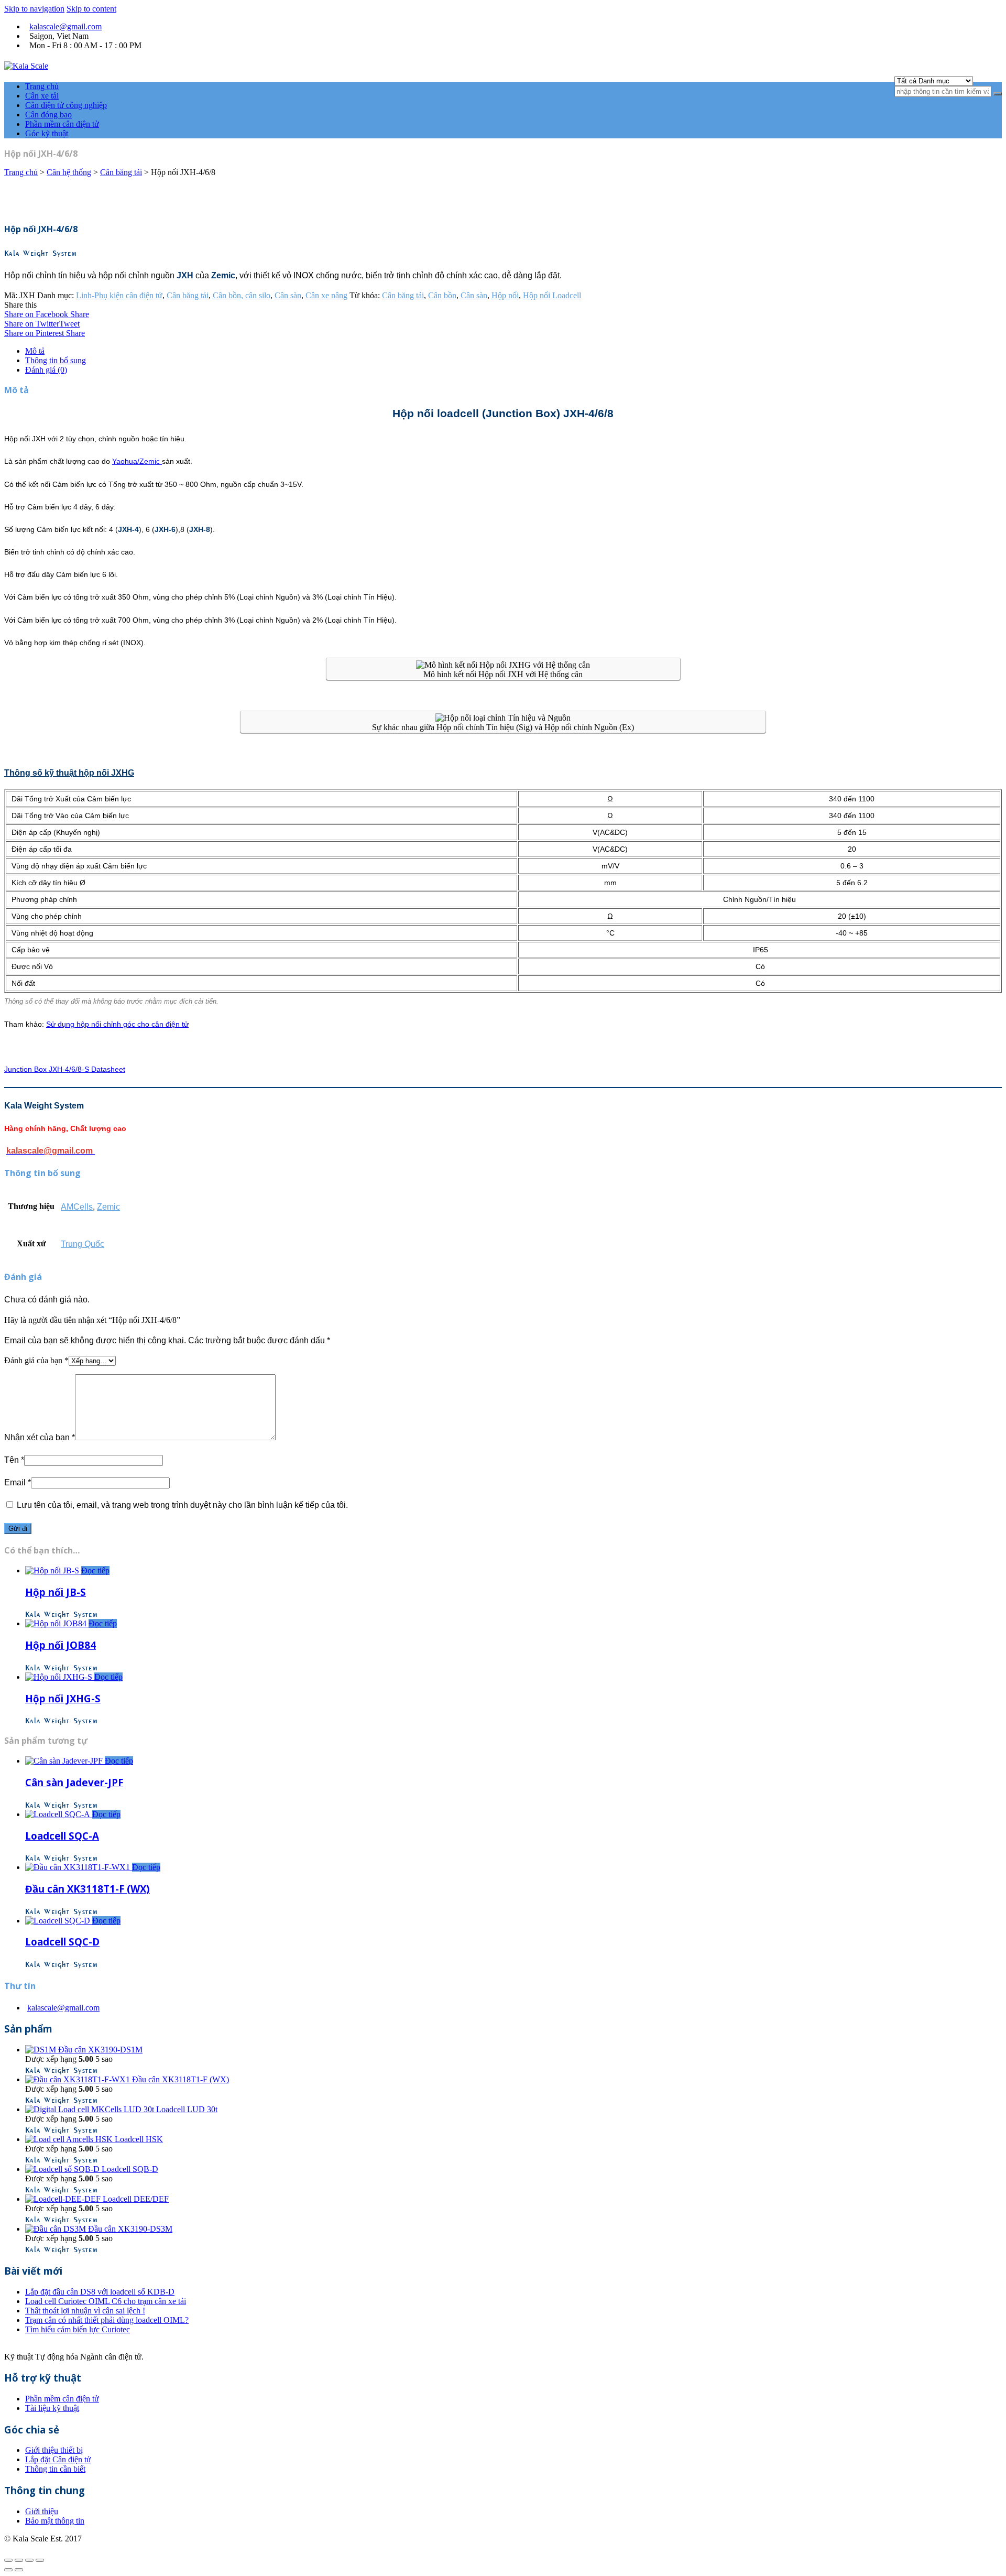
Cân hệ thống (69, 172)
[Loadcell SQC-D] (59, 1921)
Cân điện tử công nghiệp (66, 105)
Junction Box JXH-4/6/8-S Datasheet (65, 1069)
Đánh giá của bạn (36, 1360)
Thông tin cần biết (55, 2469)
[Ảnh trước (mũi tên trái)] (8, 2570)
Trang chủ (42, 86)
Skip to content (91, 9)
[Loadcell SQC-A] (59, 1814)
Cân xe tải (42, 96)
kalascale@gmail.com (65, 26)
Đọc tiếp (95, 1570)
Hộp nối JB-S (56, 1592)
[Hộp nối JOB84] (57, 1623)
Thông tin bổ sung (56, 360)
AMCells (77, 1207)
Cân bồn (442, 295)
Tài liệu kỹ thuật (52, 2408)
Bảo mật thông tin (55, 2521)
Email (18, 1482)
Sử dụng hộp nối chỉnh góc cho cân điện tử (117, 1024)
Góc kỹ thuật (47, 133)
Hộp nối (505, 295)
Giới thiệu (42, 2511)
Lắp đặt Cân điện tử (58, 2459)
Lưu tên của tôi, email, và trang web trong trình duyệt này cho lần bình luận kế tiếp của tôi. (182, 1505)
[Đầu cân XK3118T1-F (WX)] (79, 1867)
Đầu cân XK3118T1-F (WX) (88, 1889)
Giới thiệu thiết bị (54, 2450)
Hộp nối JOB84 (61, 1645)
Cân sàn (288, 295)
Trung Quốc (83, 1244)
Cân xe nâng (326, 295)
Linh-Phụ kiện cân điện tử (119, 295)
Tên (14, 1460)
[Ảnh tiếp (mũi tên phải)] (19, 2570)
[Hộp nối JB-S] (53, 1570)
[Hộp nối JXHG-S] (60, 1677)
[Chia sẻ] (19, 2560)
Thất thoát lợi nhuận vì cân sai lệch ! (85, 2311)
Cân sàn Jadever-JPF (74, 1782)
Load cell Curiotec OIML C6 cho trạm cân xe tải (106, 2301)
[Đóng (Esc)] (8, 2560)
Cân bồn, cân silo (242, 295)
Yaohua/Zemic (137, 461)
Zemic (108, 1207)
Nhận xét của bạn (40, 1437)
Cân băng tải (121, 172)
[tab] (513, 351)
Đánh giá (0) (46, 370)
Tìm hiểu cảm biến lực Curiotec (78, 2329)
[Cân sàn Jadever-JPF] (65, 1761)
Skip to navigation (34, 9)
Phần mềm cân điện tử (62, 124)
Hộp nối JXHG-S (63, 1698)
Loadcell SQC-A (62, 1836)
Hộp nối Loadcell (552, 295)
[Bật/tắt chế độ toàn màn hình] (29, 2560)
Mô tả (35, 351)
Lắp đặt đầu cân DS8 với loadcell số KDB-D (100, 2292)
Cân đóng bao (48, 115)
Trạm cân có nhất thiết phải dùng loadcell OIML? (107, 2320)
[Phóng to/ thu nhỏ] (40, 2560)
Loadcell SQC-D (62, 1942)
